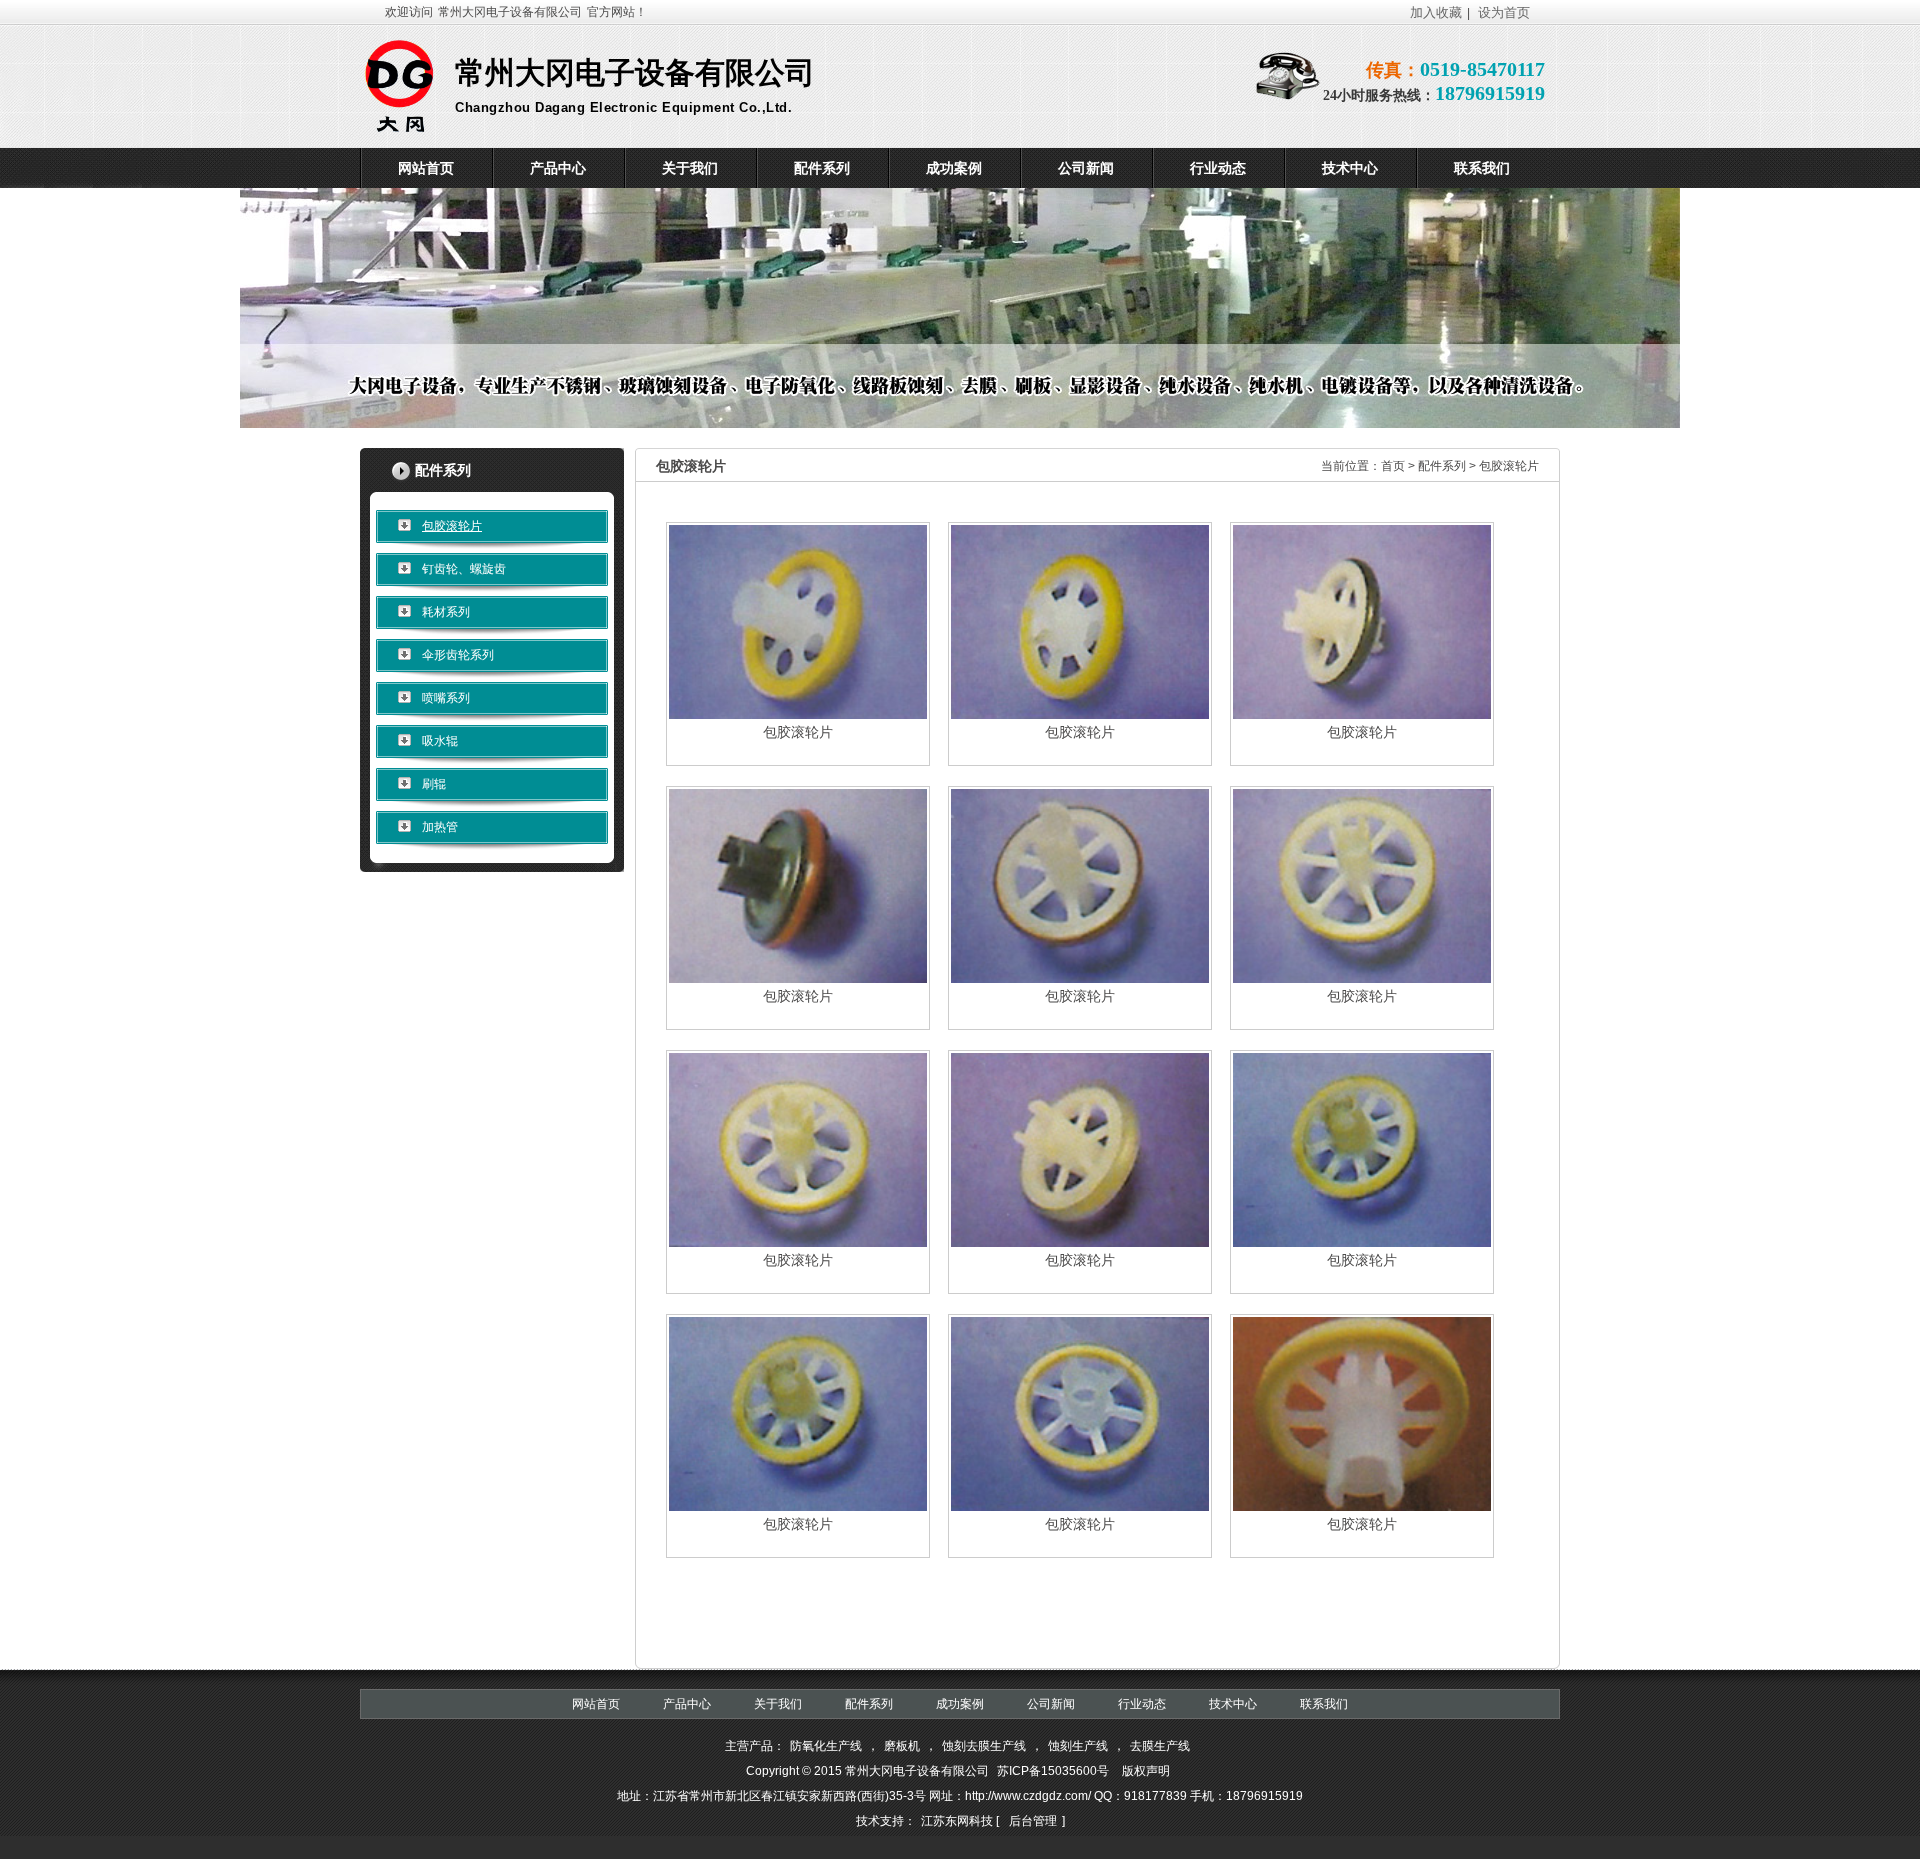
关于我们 (778, 1704)
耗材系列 (446, 612)
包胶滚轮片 (452, 526)
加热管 (440, 827)
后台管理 (1033, 1821)
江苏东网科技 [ (960, 1821)
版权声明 (1146, 1771)
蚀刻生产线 (1078, 1746)
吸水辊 (440, 741)
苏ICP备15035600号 (1053, 1771)
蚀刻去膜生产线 (984, 1746)
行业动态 (1142, 1704)
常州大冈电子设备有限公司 (510, 12)
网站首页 (596, 1704)
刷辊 (434, 784)
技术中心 (1233, 1704)
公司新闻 (1051, 1704)
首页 (1393, 466)
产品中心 (687, 1704)
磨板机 (902, 1746)
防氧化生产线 (826, 1746)
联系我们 (1324, 1704)
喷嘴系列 (446, 698)
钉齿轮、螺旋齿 (464, 569)
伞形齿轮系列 (458, 655)
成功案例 (960, 1704)
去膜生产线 (1160, 1746)
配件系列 (1443, 466)
